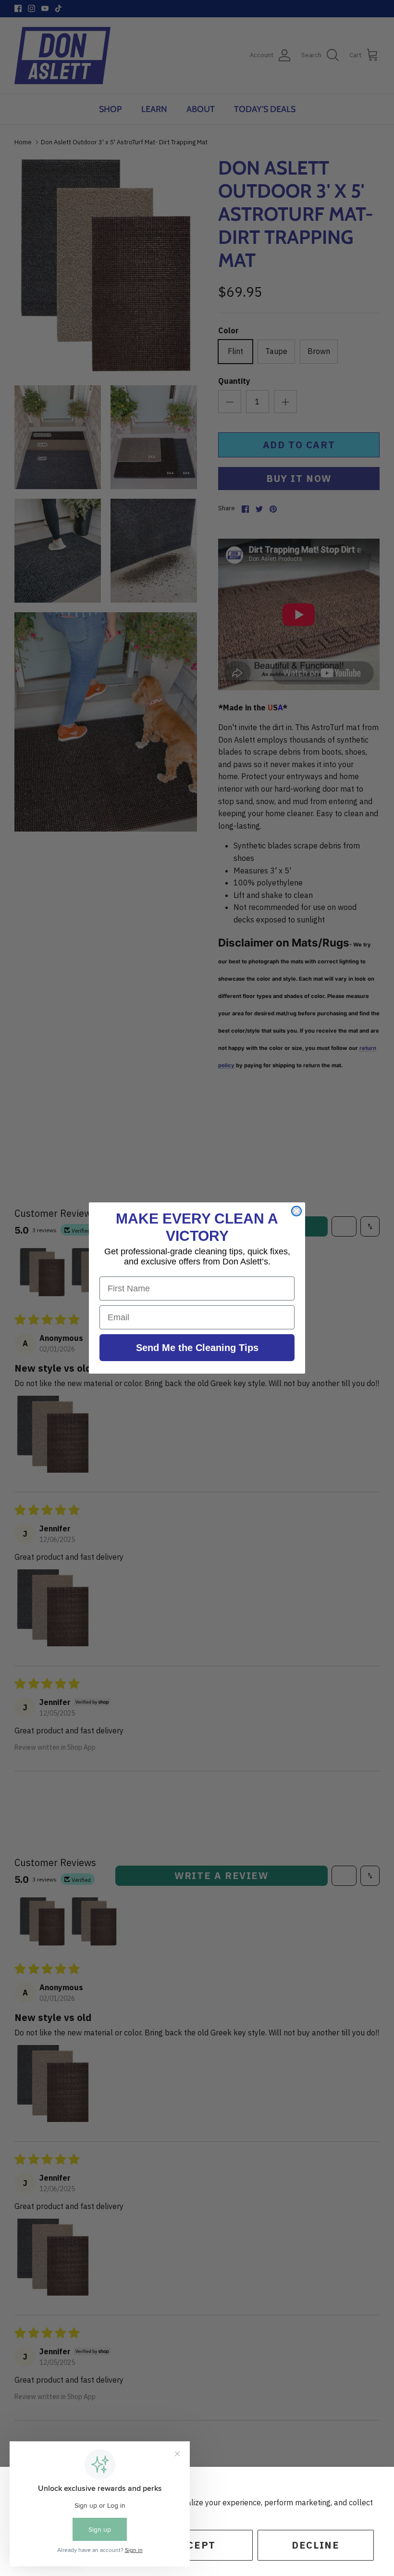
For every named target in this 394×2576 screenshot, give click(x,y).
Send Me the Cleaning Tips (197, 1348)
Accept (194, 2545)
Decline (315, 2545)
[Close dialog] (296, 1211)
